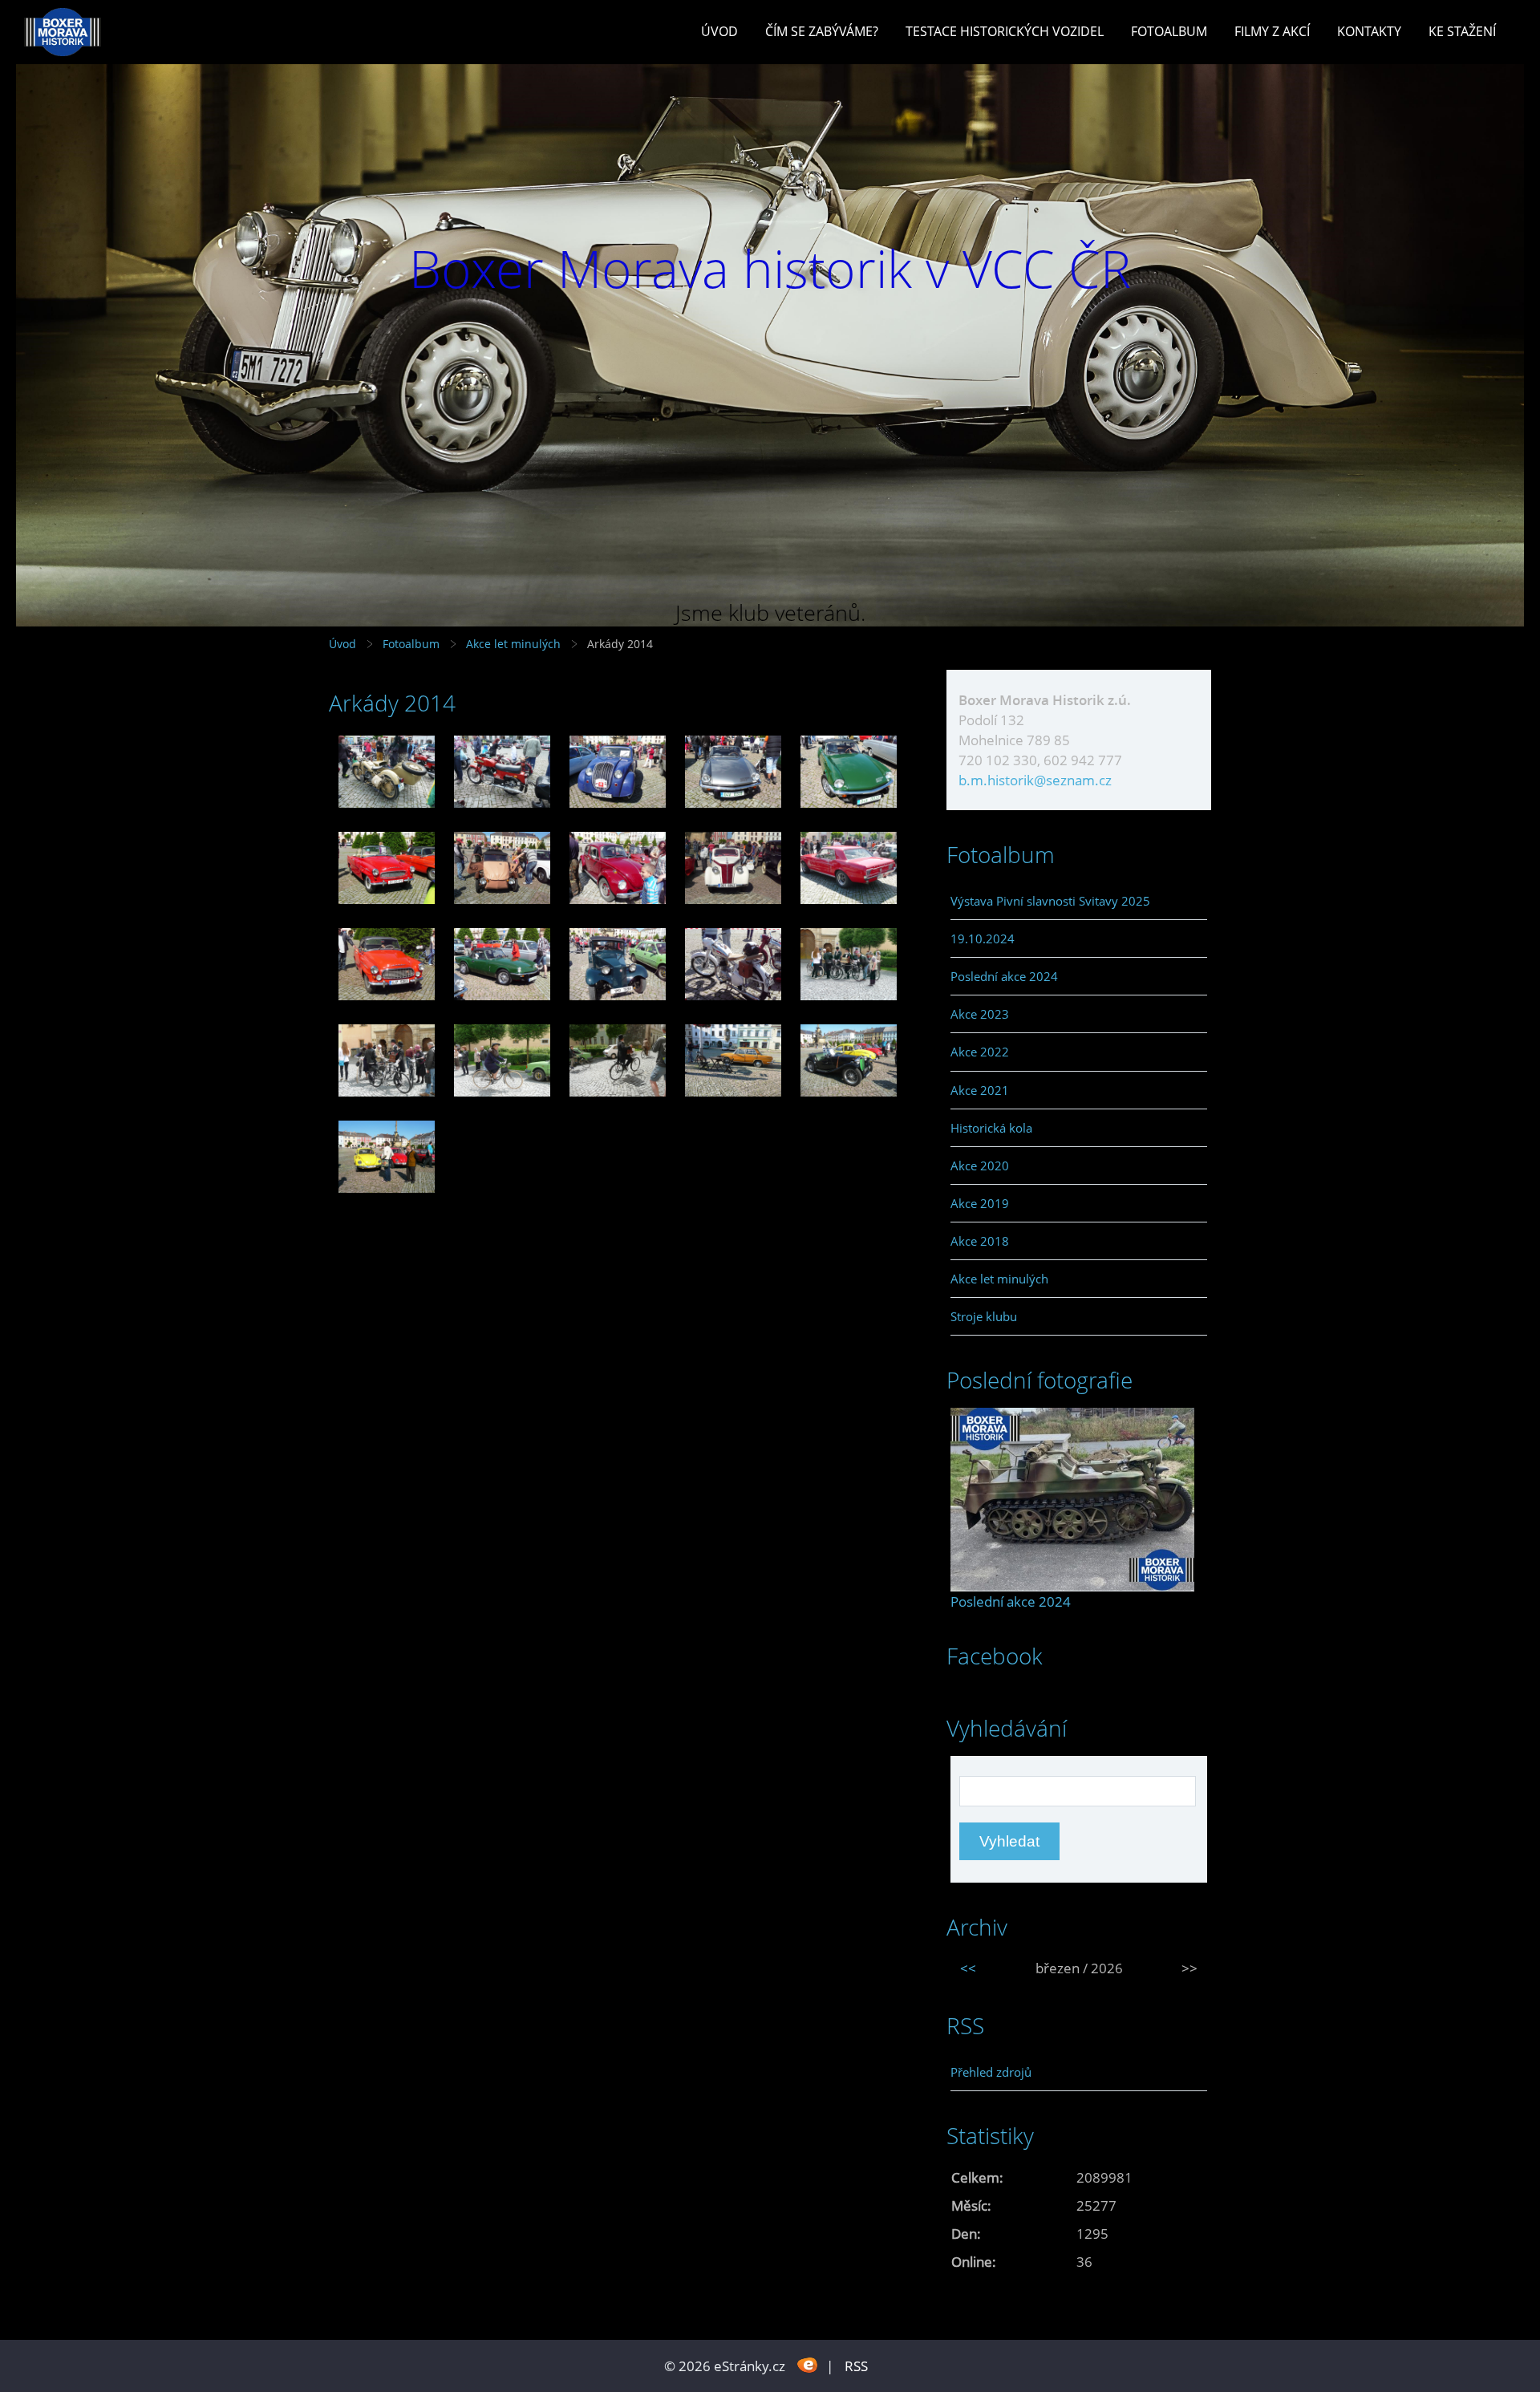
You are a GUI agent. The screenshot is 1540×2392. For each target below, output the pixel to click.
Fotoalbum (1169, 31)
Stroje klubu (984, 1316)
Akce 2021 (980, 1090)
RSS (856, 2366)
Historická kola (991, 1128)
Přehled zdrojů (991, 2072)
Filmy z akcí (1272, 31)
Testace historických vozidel (1005, 31)
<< (968, 1968)
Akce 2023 (980, 1014)
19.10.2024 (983, 939)
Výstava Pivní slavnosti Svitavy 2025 (1050, 901)
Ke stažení (1462, 31)
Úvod (719, 31)
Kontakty (1369, 31)
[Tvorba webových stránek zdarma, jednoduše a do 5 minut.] (807, 2364)
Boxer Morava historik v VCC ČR (770, 268)
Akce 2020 (980, 1166)
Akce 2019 (980, 1203)
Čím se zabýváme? (822, 31)
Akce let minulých (513, 644)
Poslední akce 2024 (1004, 976)
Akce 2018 (980, 1241)
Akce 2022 (980, 1052)
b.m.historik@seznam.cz (1035, 780)
